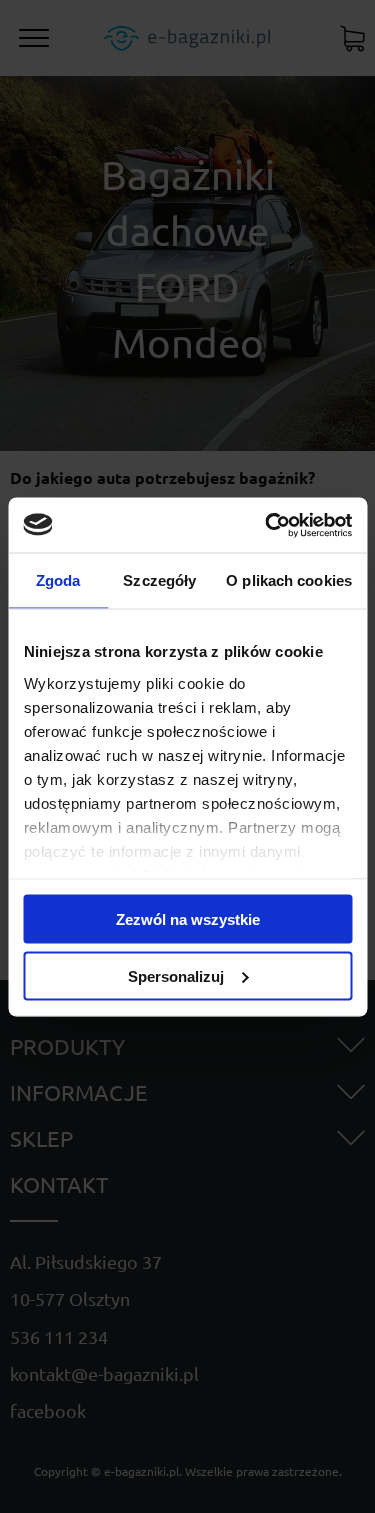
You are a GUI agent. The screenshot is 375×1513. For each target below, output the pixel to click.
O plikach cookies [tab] (289, 580)
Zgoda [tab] (58, 580)
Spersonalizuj (176, 975)
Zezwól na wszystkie (188, 919)
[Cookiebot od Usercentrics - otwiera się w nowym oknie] (267, 525)
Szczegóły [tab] (159, 580)
